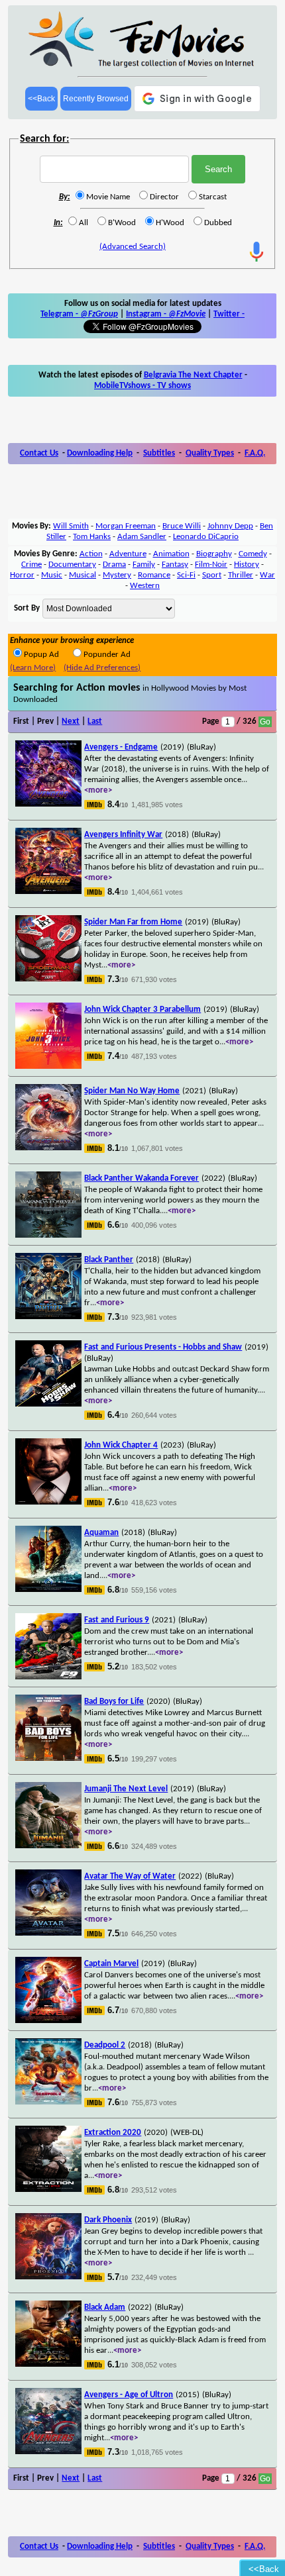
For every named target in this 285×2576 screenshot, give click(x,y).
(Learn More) (33, 668)
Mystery (117, 575)
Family (144, 565)
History (247, 565)
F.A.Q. (255, 453)
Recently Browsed (96, 99)
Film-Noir (211, 565)
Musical (83, 575)
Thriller (241, 575)
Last (95, 721)
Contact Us (39, 453)
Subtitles (159, 453)
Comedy (253, 554)
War (267, 575)
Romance (154, 575)
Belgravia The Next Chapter (193, 375)
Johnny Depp (230, 526)
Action (91, 554)
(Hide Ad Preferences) (102, 668)
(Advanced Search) (133, 247)
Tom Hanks (92, 537)
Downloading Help (100, 453)
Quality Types (210, 453)
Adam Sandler (142, 537)
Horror (22, 575)
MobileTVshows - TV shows (142, 386)
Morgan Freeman (126, 526)
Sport (212, 575)
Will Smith (71, 526)
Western (145, 586)
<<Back (41, 99)
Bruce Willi (182, 526)
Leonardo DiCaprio (206, 537)
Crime (31, 565)
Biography (214, 554)
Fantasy (175, 565)
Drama (114, 565)
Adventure (128, 554)
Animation (171, 554)
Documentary (72, 565)
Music (52, 575)
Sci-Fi (186, 575)
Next (71, 721)
